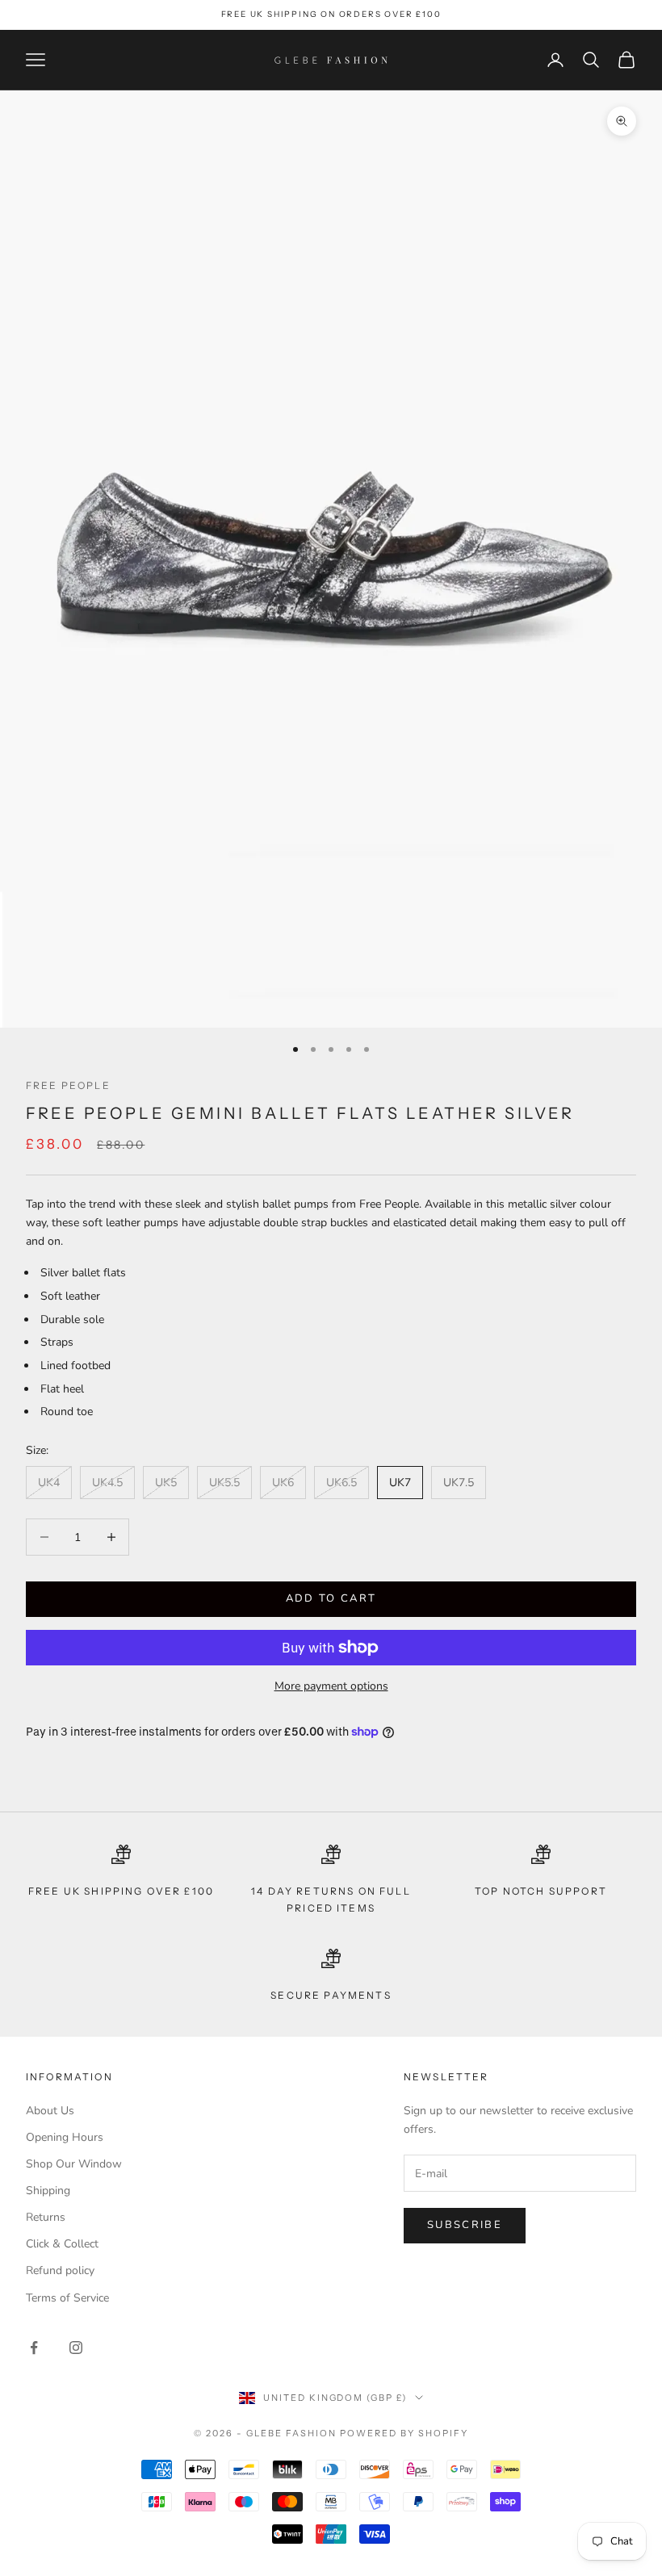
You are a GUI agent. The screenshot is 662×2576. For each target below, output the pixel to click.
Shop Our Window (74, 2164)
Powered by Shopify (404, 2433)
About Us (50, 2111)
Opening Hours (65, 2137)
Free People (68, 1085)
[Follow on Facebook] (34, 2348)
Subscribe (465, 2225)
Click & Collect (62, 2244)
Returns (46, 2217)
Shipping (48, 2191)
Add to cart (331, 1598)
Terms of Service (67, 2298)
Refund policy (60, 2270)
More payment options (331, 1686)
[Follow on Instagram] (76, 2348)
